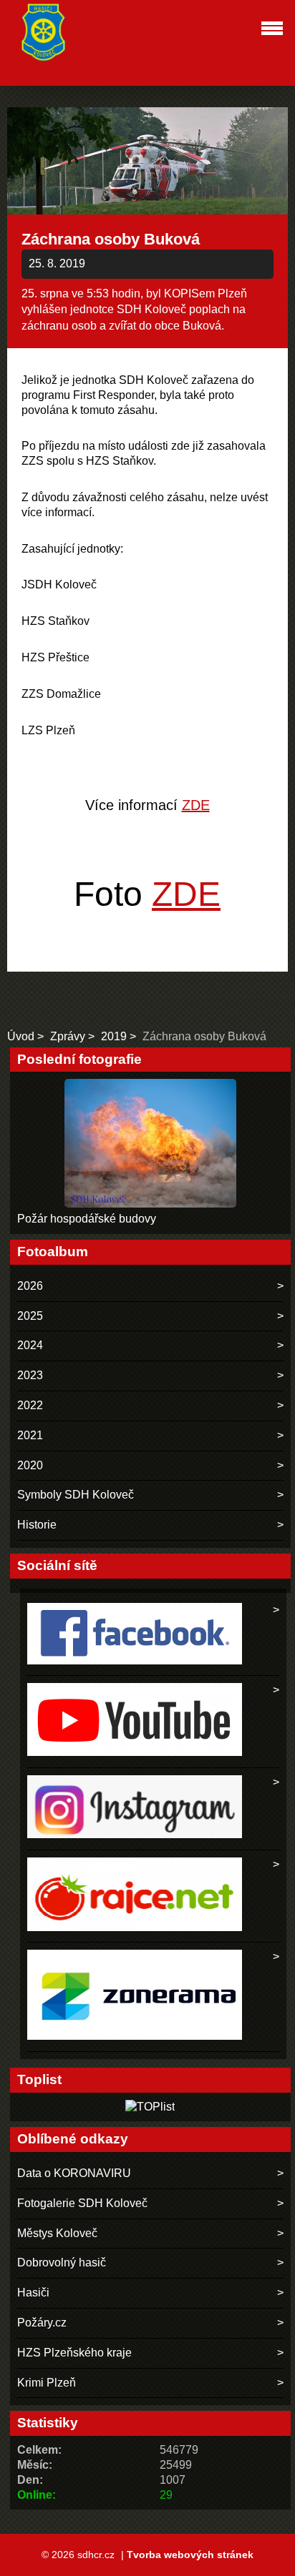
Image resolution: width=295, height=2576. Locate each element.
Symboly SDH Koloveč (76, 1495)
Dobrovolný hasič (62, 2262)
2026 (30, 1286)
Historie (37, 1525)
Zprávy (68, 1036)
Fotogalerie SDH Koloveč (82, 2203)
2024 (30, 1345)
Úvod (21, 1036)
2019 (114, 1036)
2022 (30, 1405)
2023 (30, 1375)
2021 (30, 1435)
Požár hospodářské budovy (87, 1219)
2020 (30, 1465)
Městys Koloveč (57, 2233)
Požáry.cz (42, 2323)
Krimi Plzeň (47, 2383)
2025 (30, 1316)
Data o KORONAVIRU (74, 2173)
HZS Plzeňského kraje (74, 2353)
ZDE (196, 805)
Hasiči (33, 2293)
